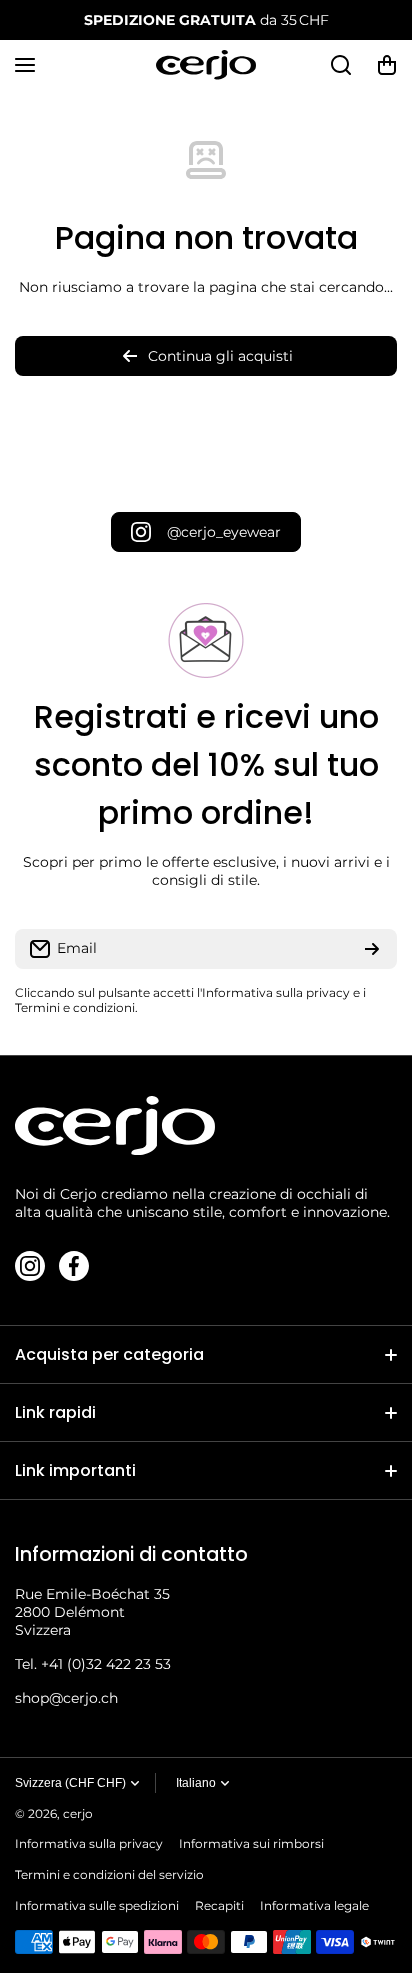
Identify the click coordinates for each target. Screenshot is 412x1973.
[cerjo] (206, 65)
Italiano (196, 1783)
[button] (387, 65)
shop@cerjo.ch (66, 1698)
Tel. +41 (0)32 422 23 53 (93, 1664)
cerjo (78, 1813)
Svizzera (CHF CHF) (70, 1783)
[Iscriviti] (372, 949)
